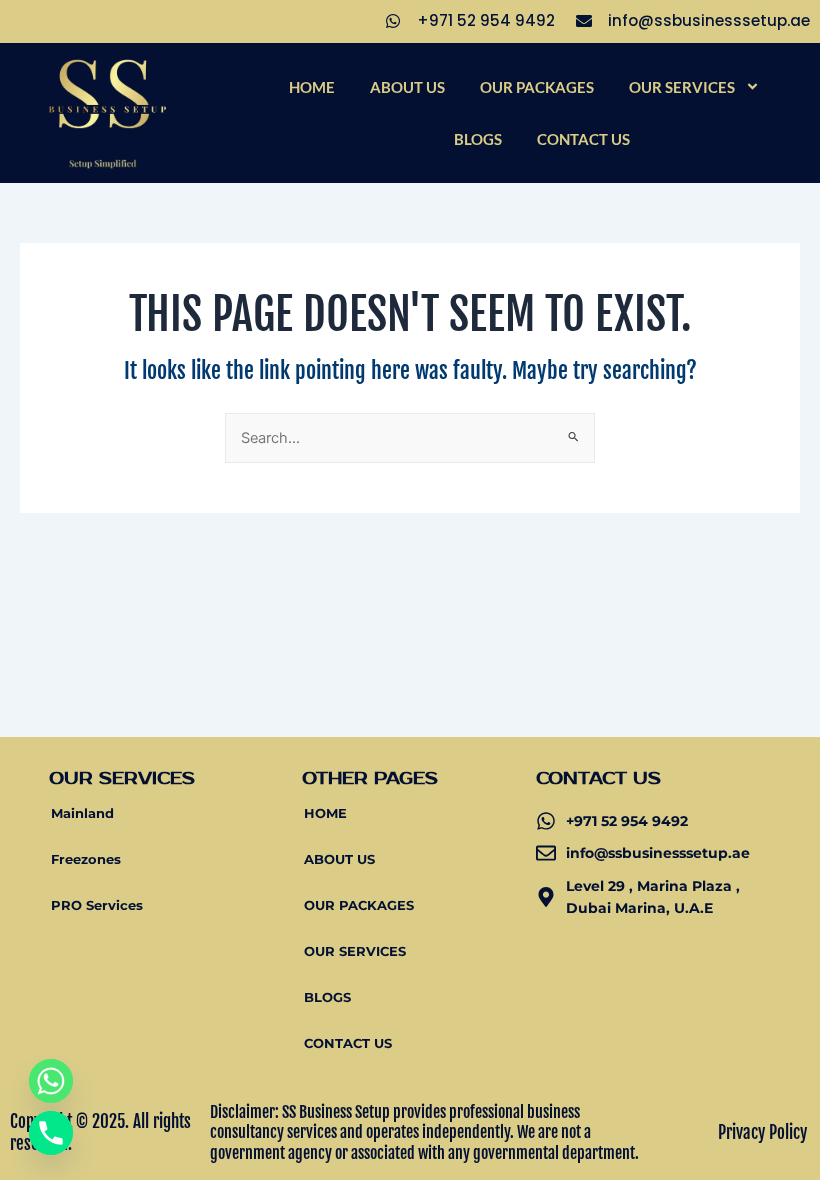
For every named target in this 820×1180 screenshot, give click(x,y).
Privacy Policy (762, 1132)
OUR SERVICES (682, 87)
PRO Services (97, 905)
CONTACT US (583, 139)
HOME (312, 87)
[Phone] (51, 1133)
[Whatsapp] (51, 1081)
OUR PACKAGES (537, 87)
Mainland (82, 813)
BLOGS (478, 139)
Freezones (86, 859)
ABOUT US (407, 87)
